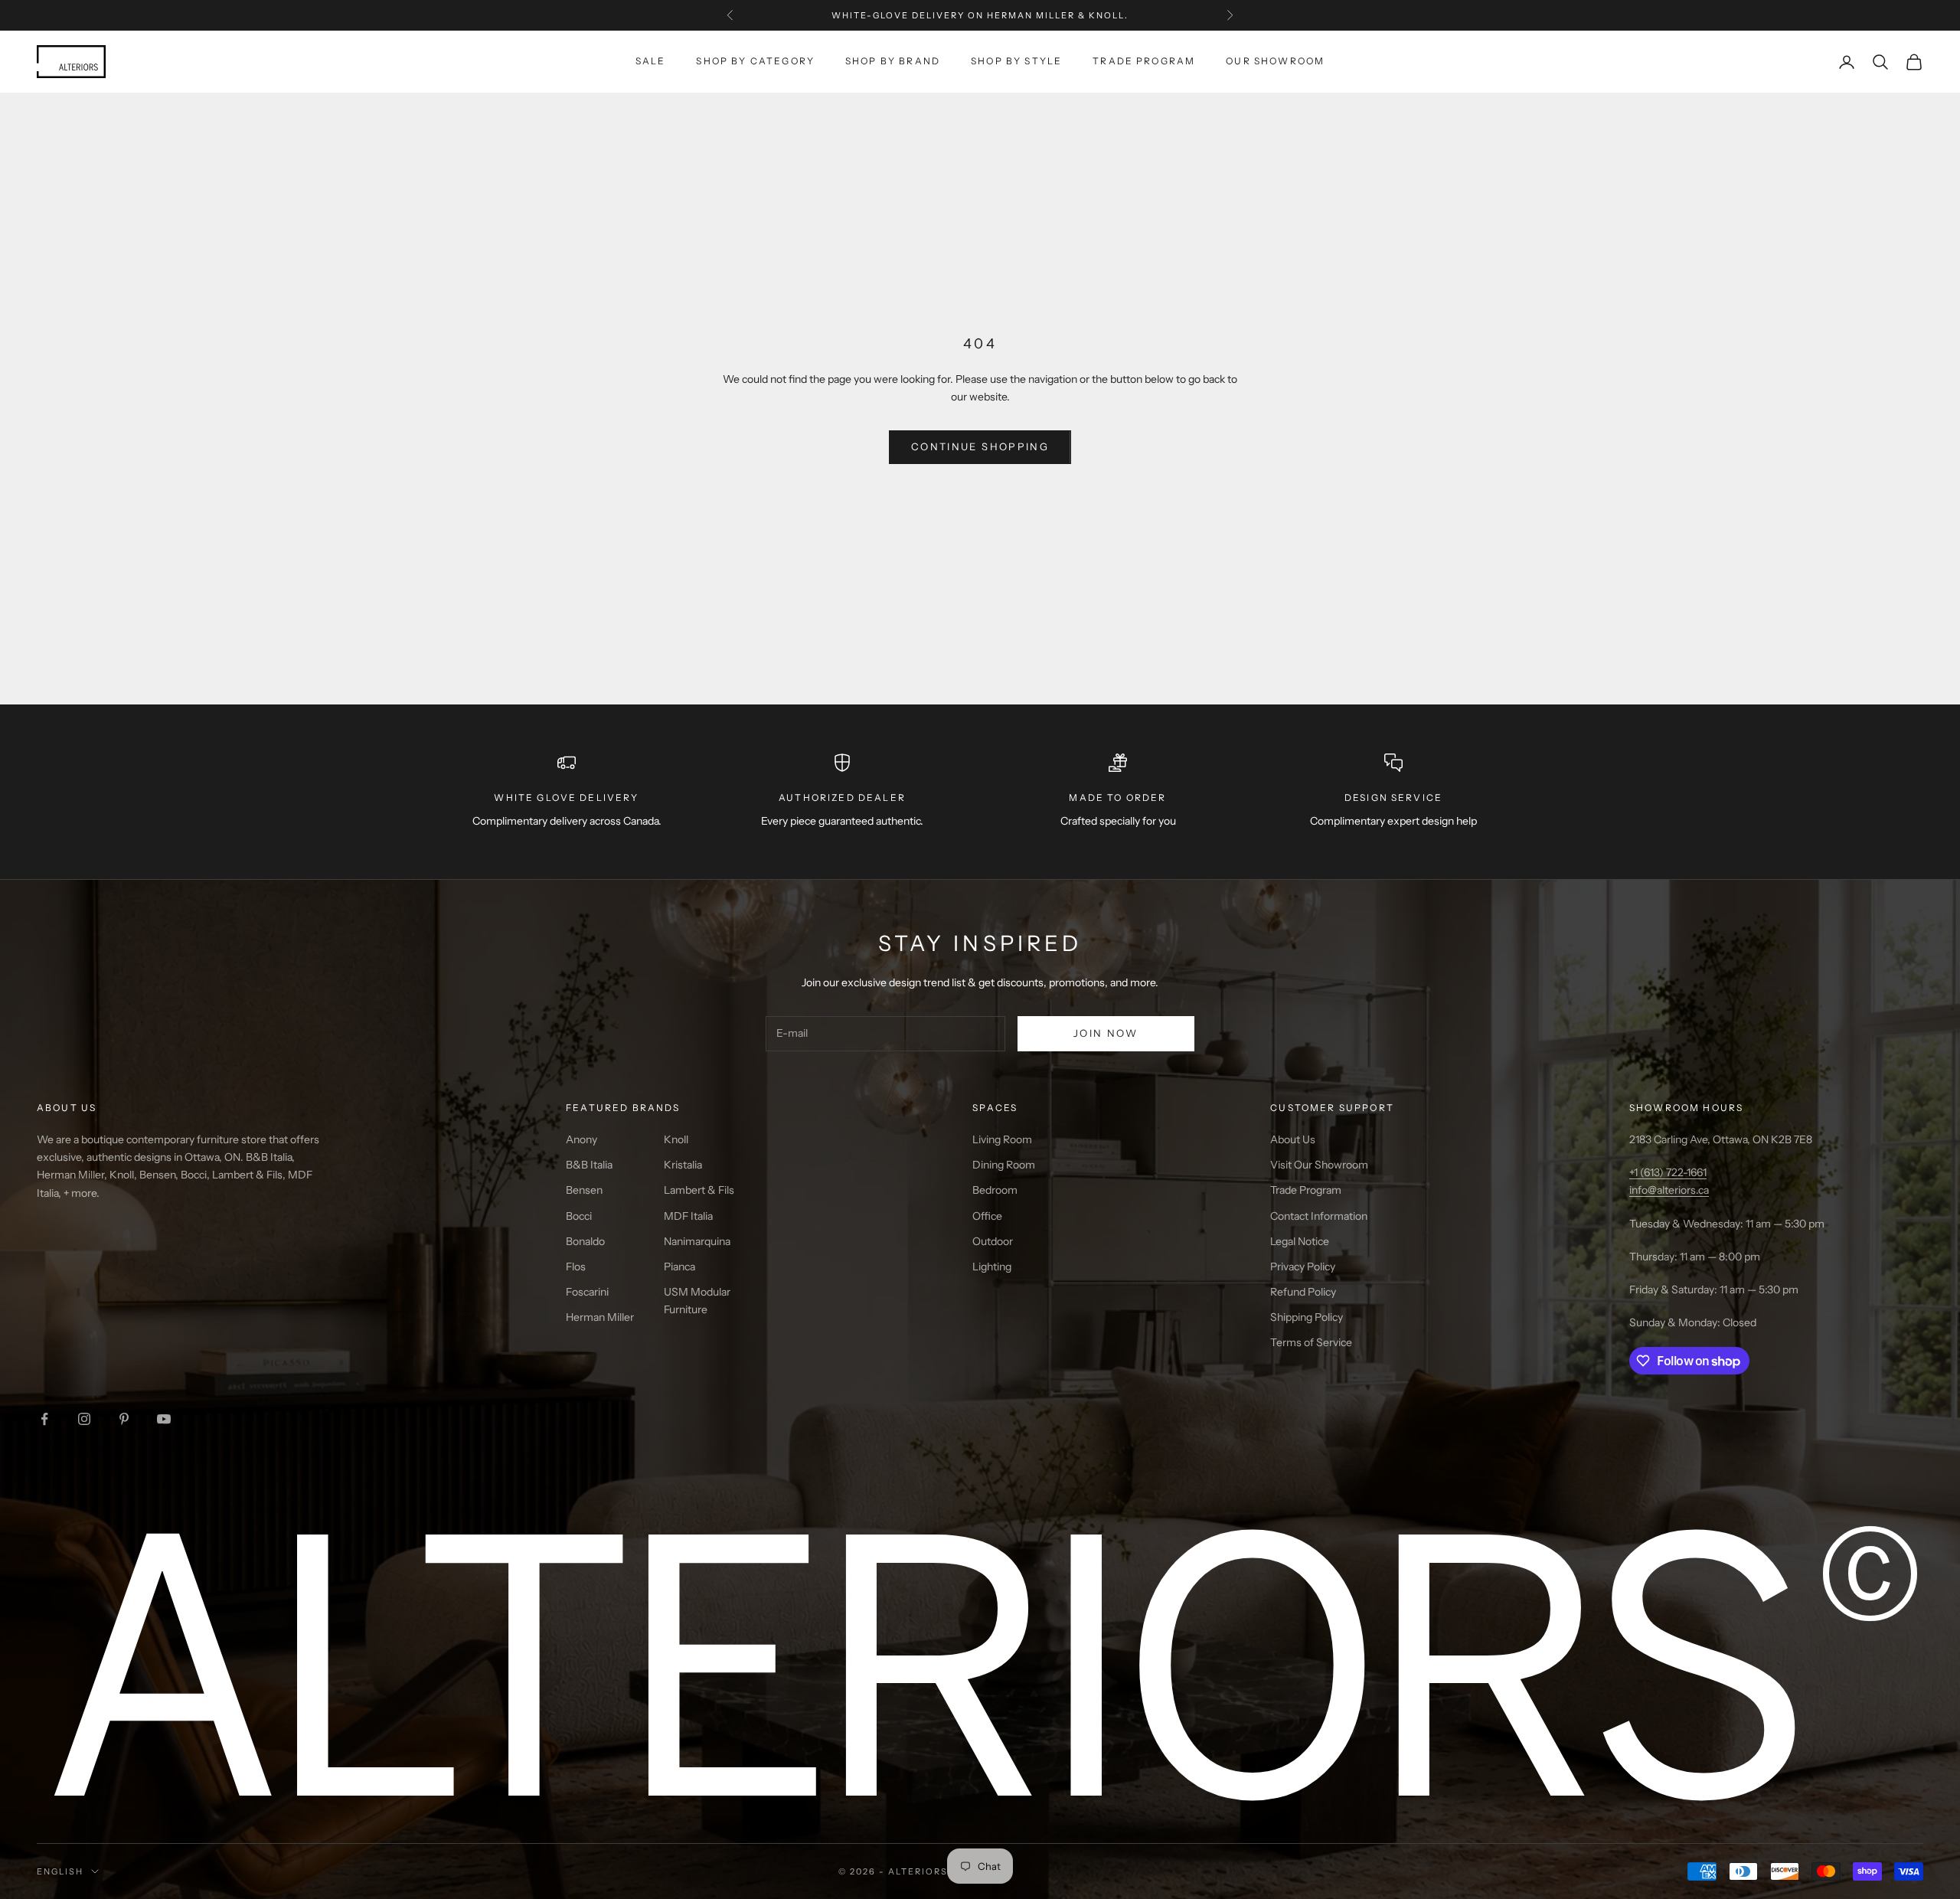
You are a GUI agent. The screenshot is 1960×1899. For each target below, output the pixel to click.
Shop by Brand (893, 61)
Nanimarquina (697, 1241)
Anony (581, 1139)
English (60, 1871)
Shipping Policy (1307, 1317)
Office (987, 1216)
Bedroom (995, 1190)
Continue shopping (980, 446)
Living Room (1002, 1139)
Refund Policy (1303, 1292)
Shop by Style (1016, 61)
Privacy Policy (1303, 1267)
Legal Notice (1300, 1241)
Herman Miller (600, 1317)
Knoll (676, 1139)
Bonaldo (585, 1241)
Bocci (579, 1216)
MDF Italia (688, 1216)
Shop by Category (755, 61)
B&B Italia (589, 1165)
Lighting (992, 1267)
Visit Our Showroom (1319, 1165)
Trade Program (1144, 61)
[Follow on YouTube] (164, 1419)
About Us (1293, 1139)
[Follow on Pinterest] (124, 1419)
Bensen (584, 1190)
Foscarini (587, 1292)
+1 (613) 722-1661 (1668, 1172)
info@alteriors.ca (1669, 1190)
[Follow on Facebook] (44, 1419)
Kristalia (683, 1165)
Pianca (679, 1267)
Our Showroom (1275, 61)
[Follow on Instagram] (84, 1419)
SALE (651, 61)
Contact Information (1319, 1216)
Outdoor (993, 1241)
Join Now (1106, 1033)
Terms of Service (1311, 1342)
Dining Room (1004, 1165)
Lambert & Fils (699, 1190)
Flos (576, 1267)
